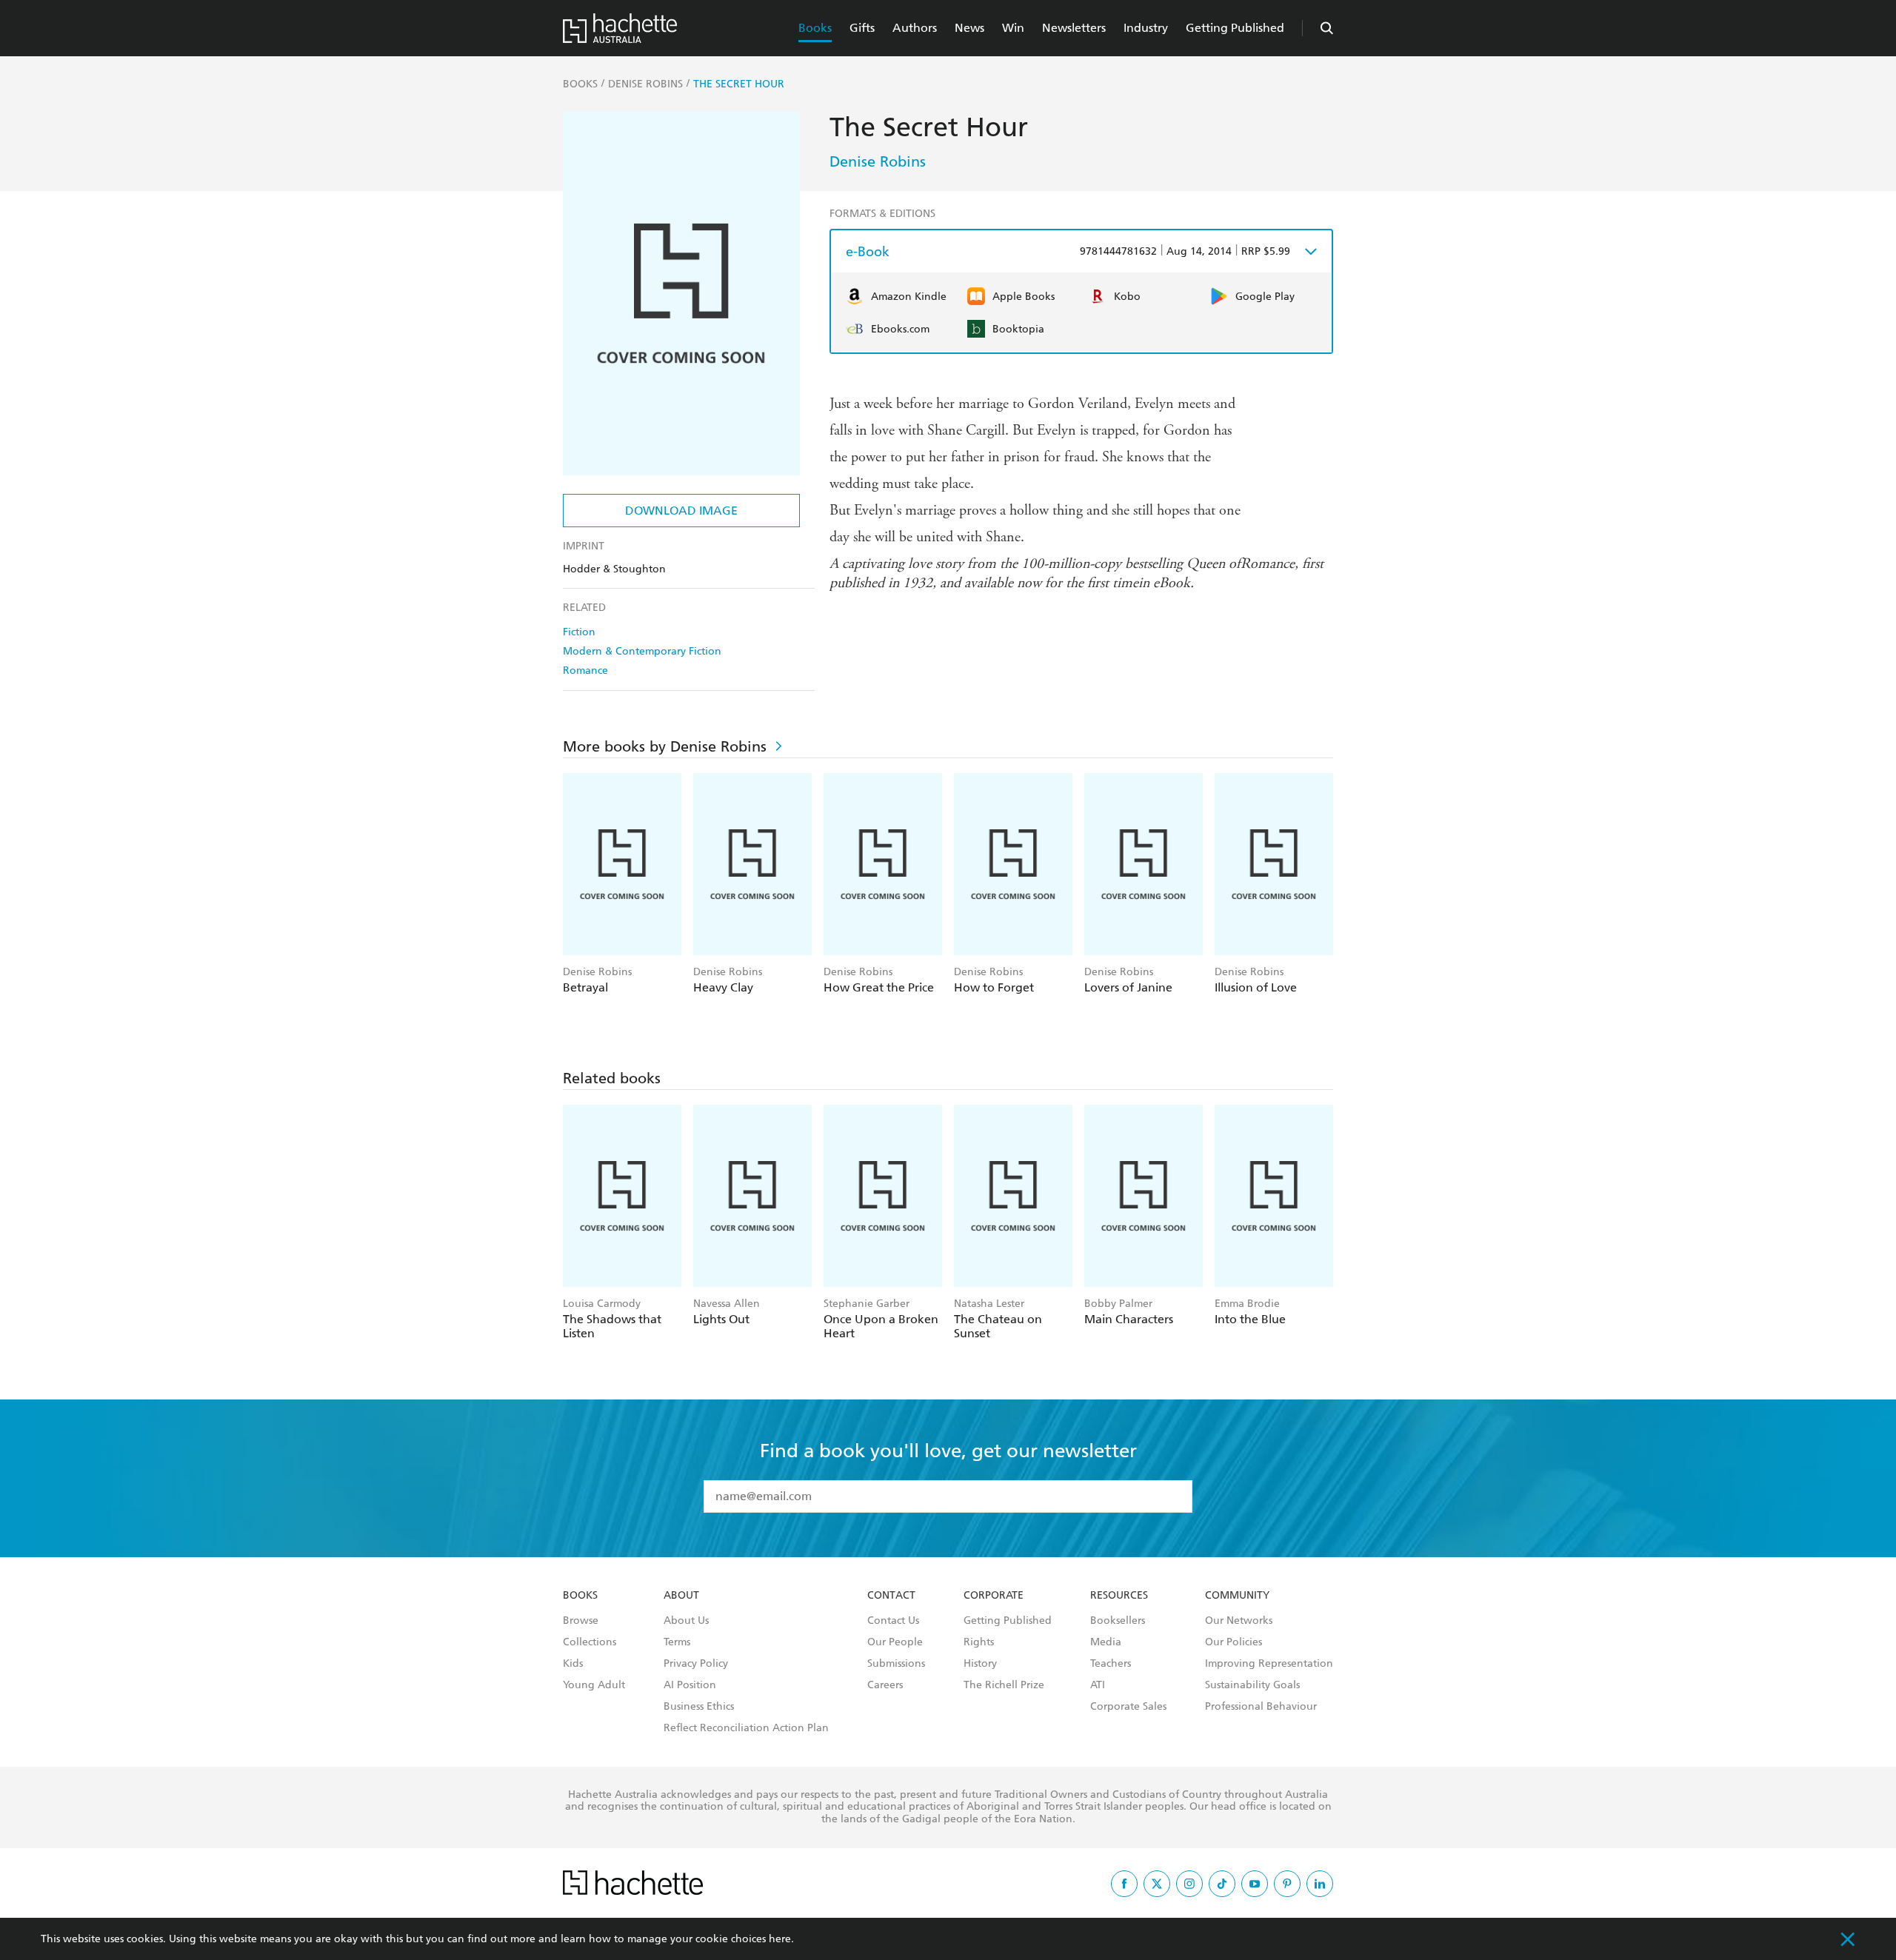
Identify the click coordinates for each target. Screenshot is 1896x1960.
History (980, 1664)
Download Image (681, 511)
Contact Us (893, 1621)
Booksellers (1118, 1621)
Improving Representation (1269, 1664)
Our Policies (1234, 1642)
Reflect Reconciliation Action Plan (746, 1728)
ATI (1098, 1685)
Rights (979, 1642)
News (969, 28)
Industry (1146, 28)
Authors (915, 28)
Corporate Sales (1128, 1707)
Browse (581, 1621)
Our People (895, 1642)
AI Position (690, 1685)
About (681, 1596)
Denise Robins (878, 161)
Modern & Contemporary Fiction (642, 651)
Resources (1119, 1596)
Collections (590, 1642)
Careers (885, 1685)
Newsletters (1074, 28)
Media (1106, 1642)
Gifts (862, 28)
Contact (891, 1596)
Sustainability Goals (1252, 1685)
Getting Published (1235, 28)
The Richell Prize (1004, 1685)
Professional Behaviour (1261, 1707)
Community (1237, 1596)
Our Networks (1239, 1621)
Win (1013, 28)
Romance (585, 670)
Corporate (994, 1596)
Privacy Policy (696, 1664)
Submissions (896, 1664)
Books (815, 28)
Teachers (1111, 1664)
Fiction (579, 632)
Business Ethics (699, 1707)
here (780, 1939)
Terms (677, 1642)
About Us (686, 1621)
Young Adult (594, 1685)
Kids (573, 1664)
